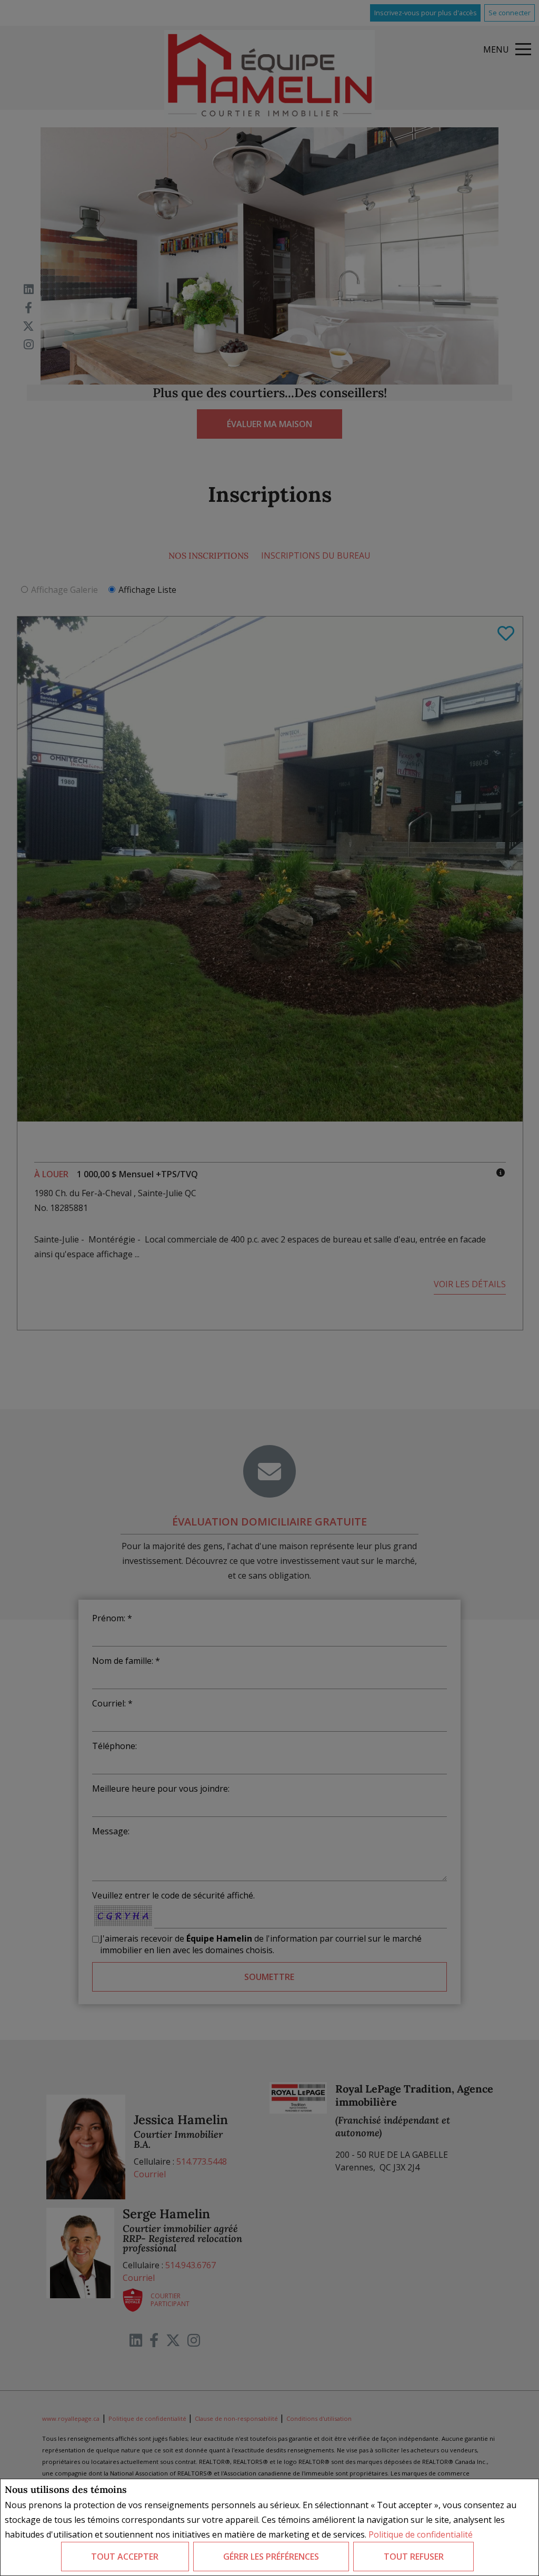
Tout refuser (414, 2557)
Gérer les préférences (271, 2557)
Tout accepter (125, 2557)
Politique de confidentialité (421, 2534)
